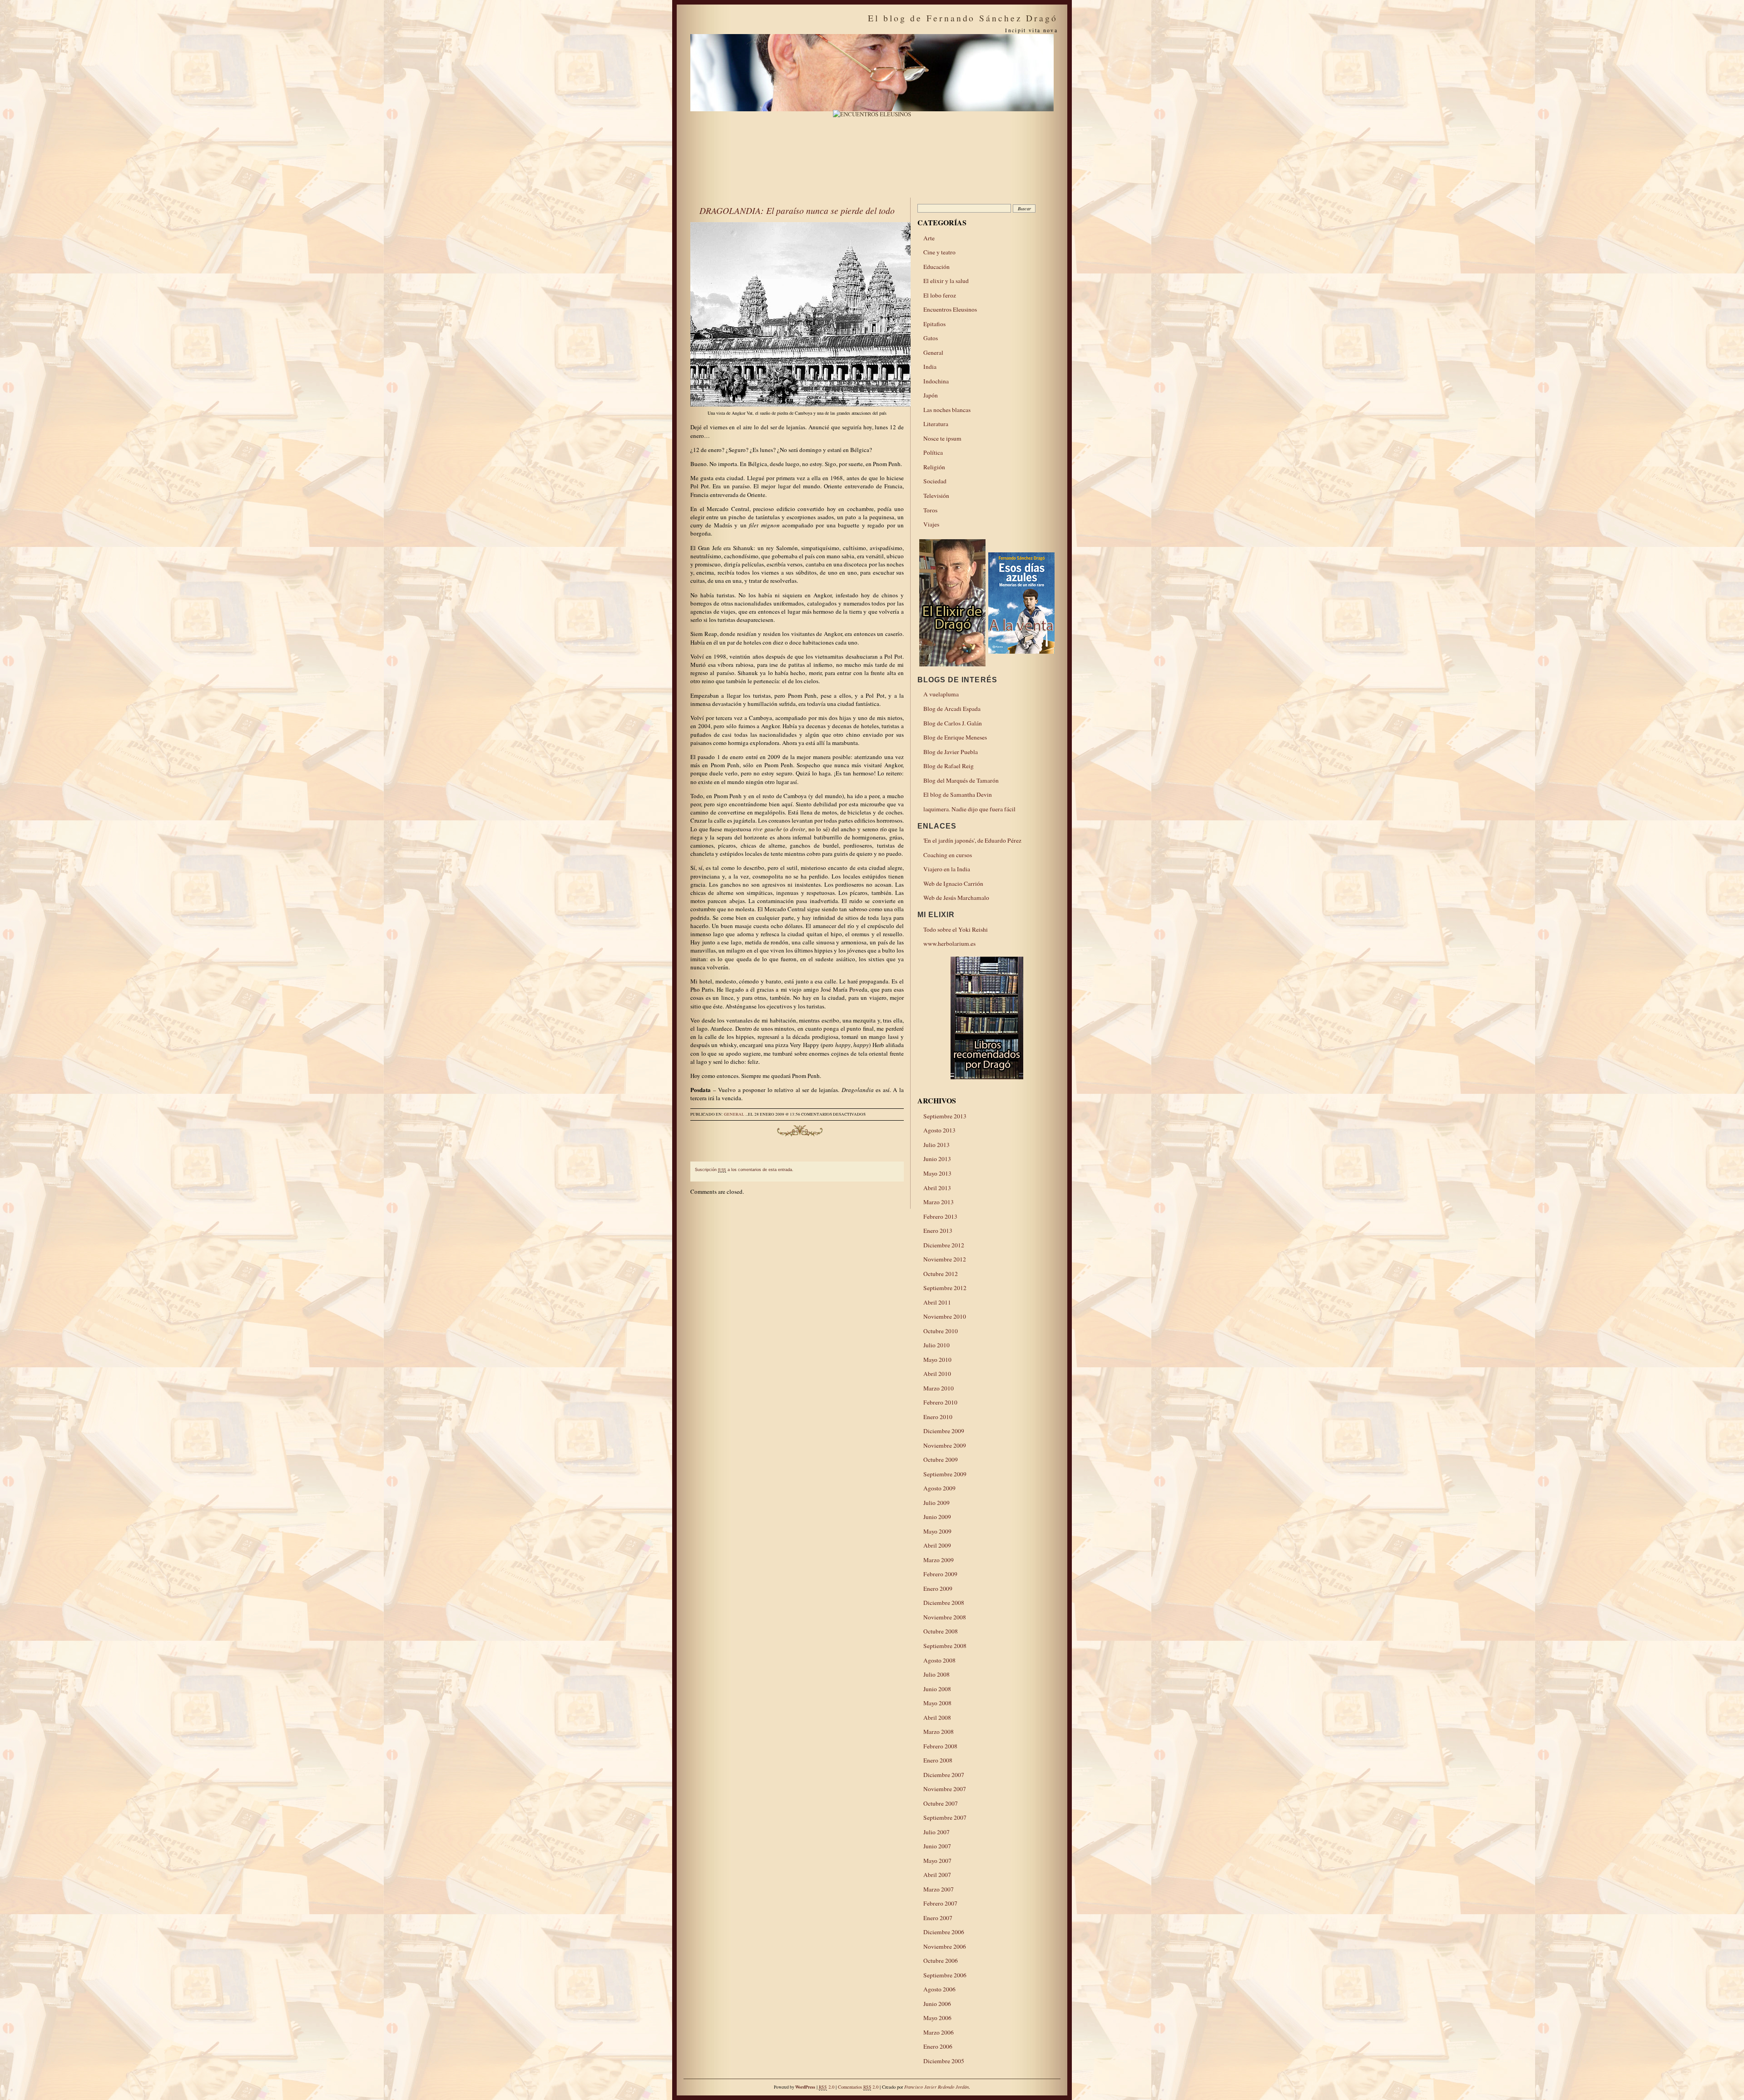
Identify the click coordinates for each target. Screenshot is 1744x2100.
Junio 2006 (937, 2004)
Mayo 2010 (937, 1360)
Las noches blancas (947, 410)
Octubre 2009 (941, 1460)
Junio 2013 (937, 1159)
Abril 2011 (937, 1302)
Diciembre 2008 (944, 1603)
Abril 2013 (937, 1188)
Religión (934, 467)
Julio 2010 (936, 1345)
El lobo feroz (940, 295)
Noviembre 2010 (945, 1316)
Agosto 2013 (939, 1130)
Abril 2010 (937, 1374)
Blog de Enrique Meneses (955, 737)
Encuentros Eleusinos (950, 309)
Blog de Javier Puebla (951, 752)
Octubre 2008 (941, 1631)
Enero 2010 (938, 1417)
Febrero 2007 (940, 1903)
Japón (931, 395)
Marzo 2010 (939, 1388)
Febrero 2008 (940, 1746)
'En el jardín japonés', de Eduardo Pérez (972, 840)
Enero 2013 (938, 1231)
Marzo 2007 (939, 1889)
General (734, 1114)
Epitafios (934, 324)
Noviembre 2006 (945, 1946)
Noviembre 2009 (945, 1445)
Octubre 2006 (941, 1961)
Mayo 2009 (937, 1531)
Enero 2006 (938, 2046)
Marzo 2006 (939, 2032)
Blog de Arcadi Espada (952, 709)
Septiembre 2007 (945, 1817)
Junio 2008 (937, 1689)
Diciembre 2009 (944, 1431)
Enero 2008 (938, 1760)
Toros (930, 510)
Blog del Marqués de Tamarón (961, 780)
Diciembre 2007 (944, 1775)
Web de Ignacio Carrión (953, 884)
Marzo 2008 (939, 1732)
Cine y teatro (939, 252)
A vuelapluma (941, 694)
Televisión (936, 496)
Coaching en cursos (948, 855)
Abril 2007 (937, 1875)
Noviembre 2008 (945, 1617)
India (930, 367)
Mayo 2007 (937, 1861)
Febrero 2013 (940, 1216)
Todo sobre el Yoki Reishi (956, 929)
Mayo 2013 (937, 1173)
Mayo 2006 (937, 2018)
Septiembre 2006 (945, 1975)
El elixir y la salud (946, 281)
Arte (929, 238)
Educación (936, 267)
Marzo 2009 (939, 1560)
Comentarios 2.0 (858, 2087)
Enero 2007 (938, 1918)
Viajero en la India (947, 869)
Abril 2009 (937, 1545)
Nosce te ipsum (942, 438)
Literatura (936, 424)
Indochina (936, 381)
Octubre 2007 (941, 1803)
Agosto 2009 (939, 1488)
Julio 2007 (936, 1832)
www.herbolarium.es (949, 943)
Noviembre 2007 (945, 1789)
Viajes (931, 524)
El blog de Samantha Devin (958, 794)
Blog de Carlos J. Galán (953, 723)
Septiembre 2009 (945, 1474)
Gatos (931, 338)
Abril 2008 (937, 1718)
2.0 (827, 2087)
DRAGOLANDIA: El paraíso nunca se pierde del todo (797, 210)
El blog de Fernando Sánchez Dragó (963, 18)
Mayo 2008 (937, 1703)
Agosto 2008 (939, 1660)
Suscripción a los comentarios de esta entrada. (744, 1170)
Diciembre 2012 (944, 1245)
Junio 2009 (937, 1517)
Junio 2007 (937, 1846)
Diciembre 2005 (944, 2061)
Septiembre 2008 (945, 1646)
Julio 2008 (936, 1674)
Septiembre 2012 (945, 1288)
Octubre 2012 (941, 1274)
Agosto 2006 (939, 1989)
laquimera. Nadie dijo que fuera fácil (969, 809)
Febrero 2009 (940, 1574)
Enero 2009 (938, 1589)
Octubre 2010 (941, 1331)
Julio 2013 (936, 1145)
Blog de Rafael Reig (949, 766)
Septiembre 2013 (945, 1116)
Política (933, 452)
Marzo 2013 (939, 1202)
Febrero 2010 (940, 1402)
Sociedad (935, 481)
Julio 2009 (936, 1503)
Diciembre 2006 (944, 1932)
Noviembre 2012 (945, 1259)
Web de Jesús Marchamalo (956, 898)
